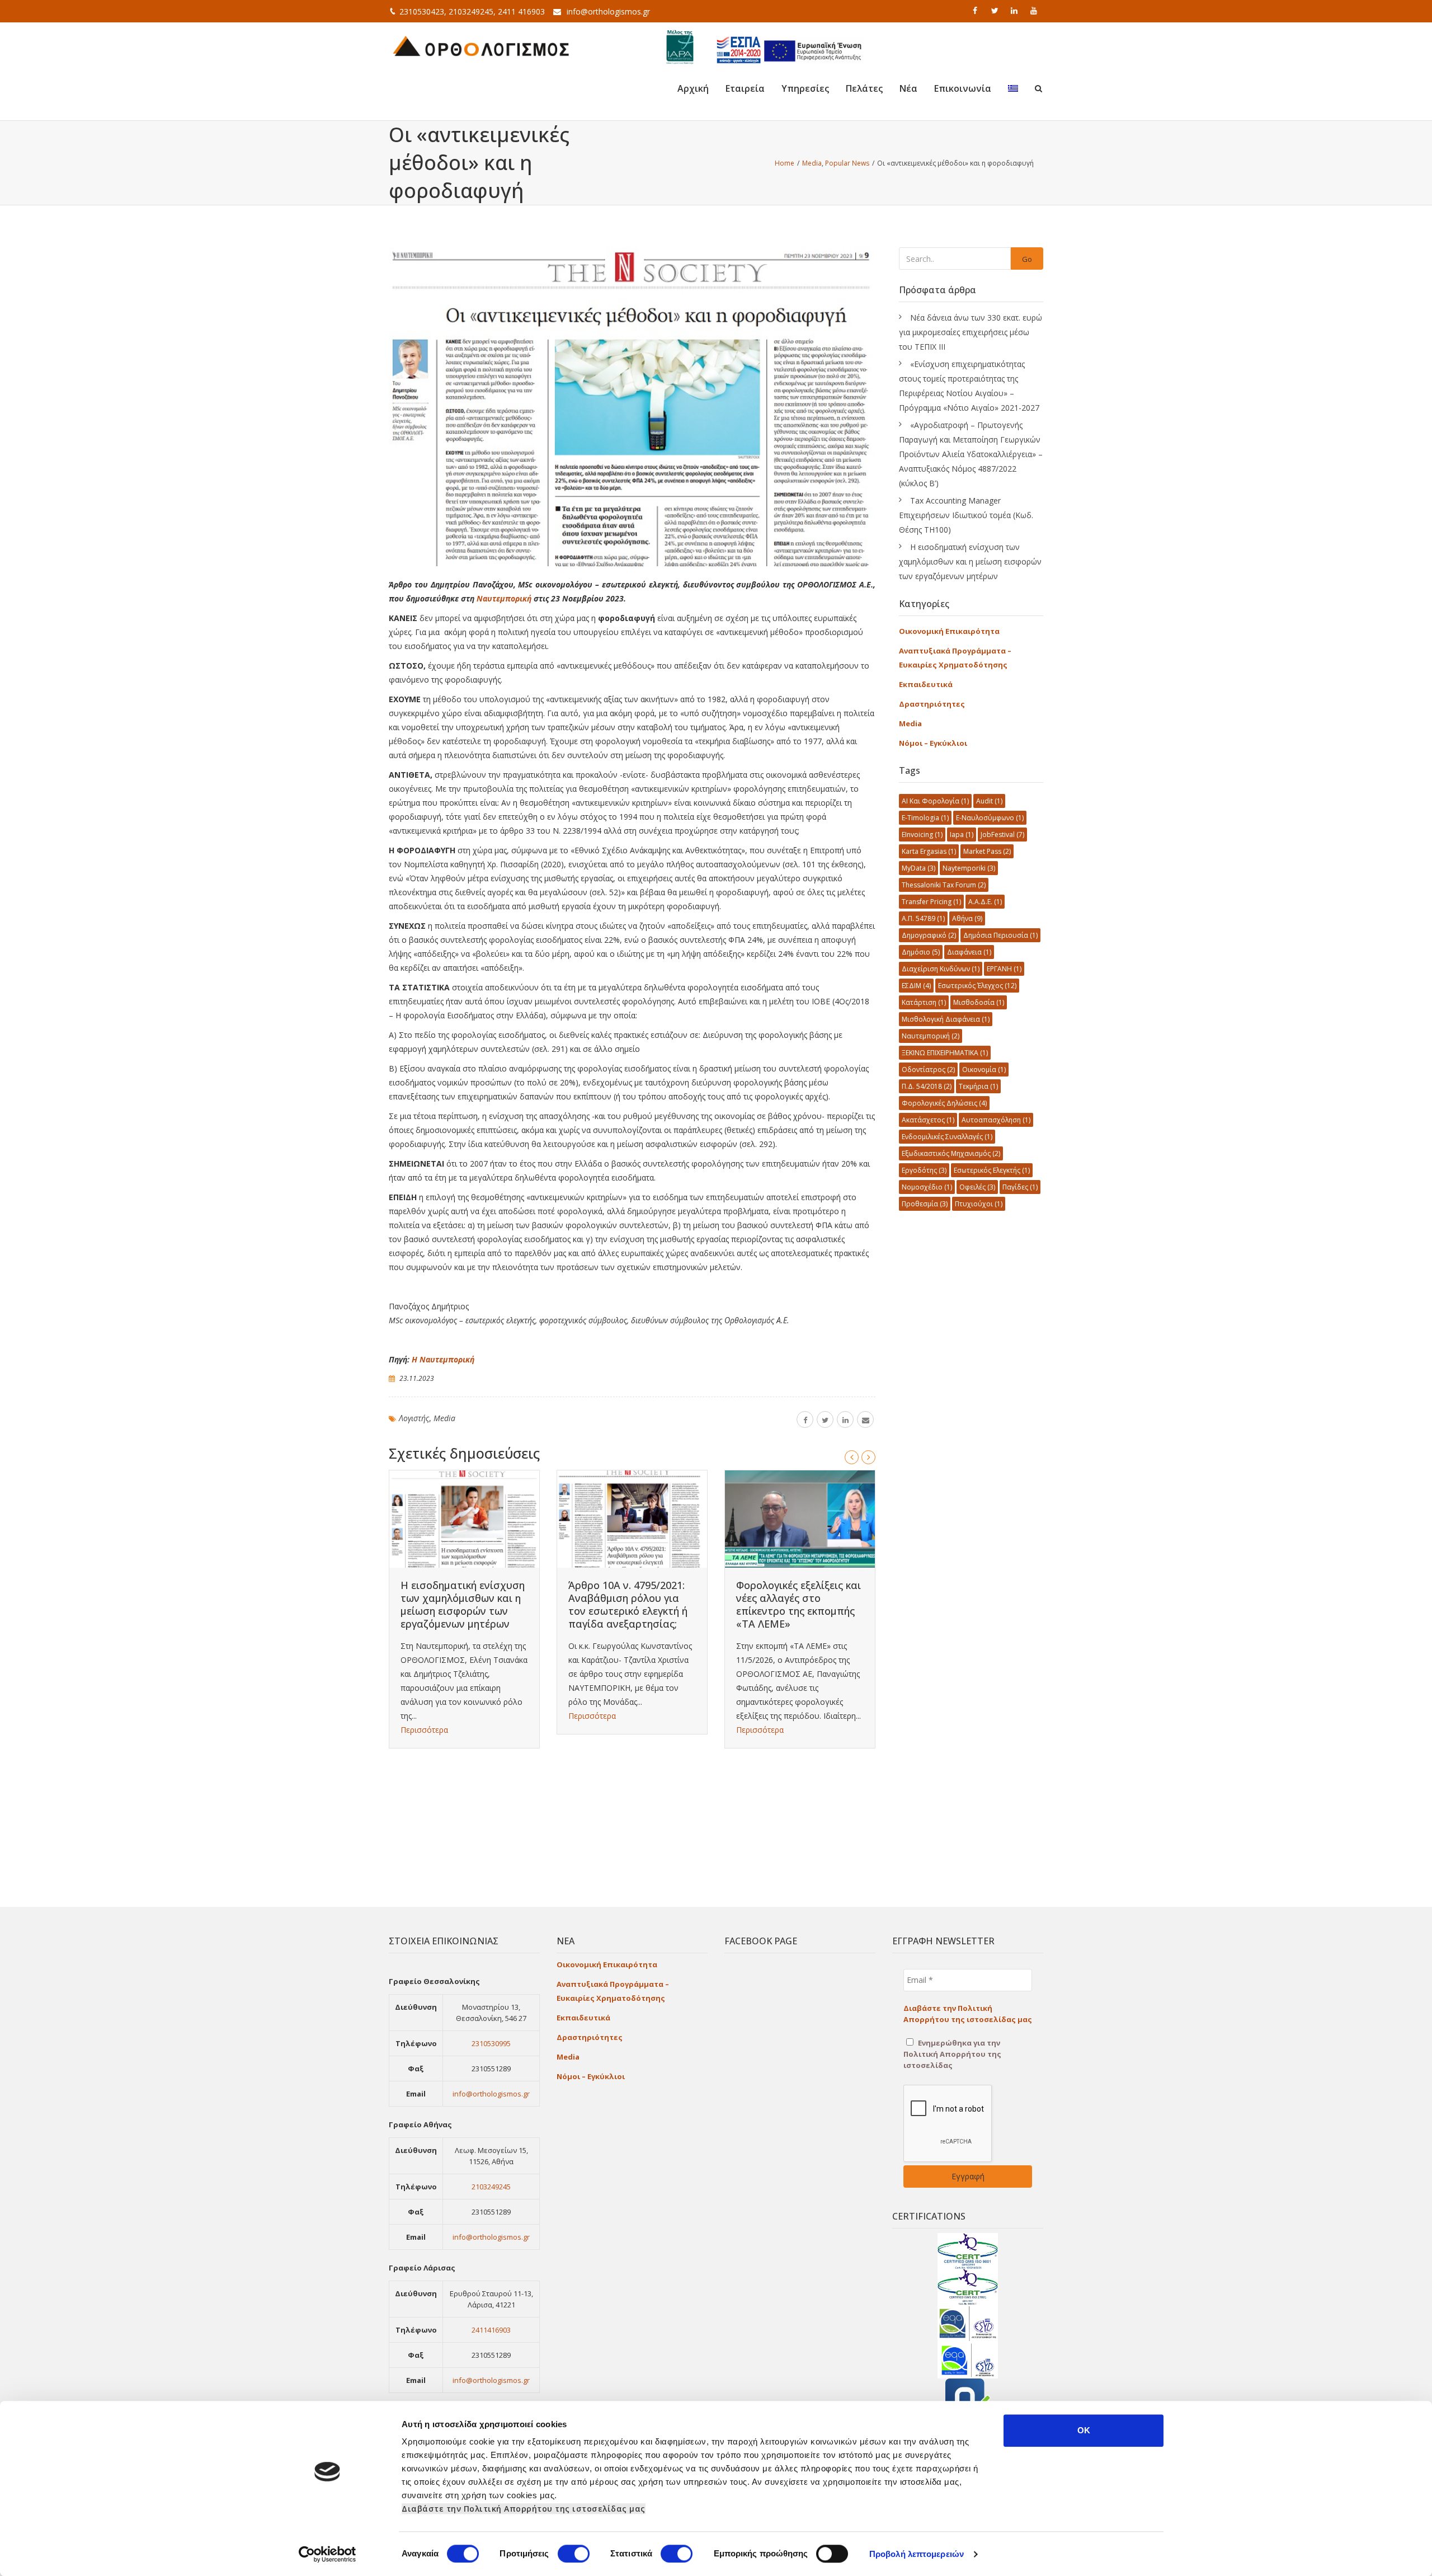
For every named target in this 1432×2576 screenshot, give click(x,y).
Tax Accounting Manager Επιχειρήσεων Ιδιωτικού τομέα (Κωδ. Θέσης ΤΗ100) (966, 515)
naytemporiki (969, 868)
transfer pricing (931, 902)
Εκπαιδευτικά (926, 684)
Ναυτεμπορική (504, 598)
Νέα (908, 88)
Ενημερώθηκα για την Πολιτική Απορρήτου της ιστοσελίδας (952, 2054)
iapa (962, 835)
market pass (987, 851)
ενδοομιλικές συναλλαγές (947, 1137)
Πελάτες (864, 88)
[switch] (574, 2554)
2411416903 (491, 2330)
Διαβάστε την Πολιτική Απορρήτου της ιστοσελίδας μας (524, 2509)
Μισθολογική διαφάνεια (946, 1019)
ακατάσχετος (928, 1120)
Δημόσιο (921, 952)
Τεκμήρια (978, 1086)
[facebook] (976, 11)
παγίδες (1020, 1187)
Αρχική (693, 88)
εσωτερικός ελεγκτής (992, 1170)
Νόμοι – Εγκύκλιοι (933, 743)
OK (1084, 2430)
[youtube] (1035, 11)
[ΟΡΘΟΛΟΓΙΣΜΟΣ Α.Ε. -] (481, 45)
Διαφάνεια (969, 952)
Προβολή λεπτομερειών (917, 2554)
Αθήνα (967, 918)
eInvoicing (922, 835)
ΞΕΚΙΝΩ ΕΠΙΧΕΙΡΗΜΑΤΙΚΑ (945, 1053)
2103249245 (491, 2187)
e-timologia (925, 818)
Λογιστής (414, 1418)
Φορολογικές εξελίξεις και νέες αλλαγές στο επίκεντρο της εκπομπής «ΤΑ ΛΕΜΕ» (799, 1604)
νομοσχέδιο (927, 1187)
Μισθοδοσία (979, 1002)
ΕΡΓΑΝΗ (1004, 969)
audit (989, 801)
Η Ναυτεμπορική (443, 1359)
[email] (865, 1419)
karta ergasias (929, 851)
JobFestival (1002, 835)
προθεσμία (925, 1204)
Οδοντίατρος (928, 1070)
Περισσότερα (424, 1730)
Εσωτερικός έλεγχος (977, 986)
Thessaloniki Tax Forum (944, 885)
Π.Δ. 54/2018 (927, 1086)
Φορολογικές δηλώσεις (944, 1103)
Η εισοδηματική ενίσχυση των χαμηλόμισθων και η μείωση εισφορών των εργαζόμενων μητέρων (463, 1604)
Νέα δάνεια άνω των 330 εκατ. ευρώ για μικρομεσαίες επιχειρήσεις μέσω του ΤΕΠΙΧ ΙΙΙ (971, 332)
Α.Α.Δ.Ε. (985, 902)
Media (444, 1418)
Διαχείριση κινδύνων (941, 969)
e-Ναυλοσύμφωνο (990, 818)
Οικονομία (984, 1070)
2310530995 (491, 2043)
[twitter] (996, 11)
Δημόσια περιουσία (1000, 935)
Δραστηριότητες (932, 704)
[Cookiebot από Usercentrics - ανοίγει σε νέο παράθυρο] (328, 2554)
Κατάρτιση (924, 1002)
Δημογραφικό (929, 935)
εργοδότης (924, 1170)
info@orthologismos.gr (608, 11)
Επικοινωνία (963, 88)
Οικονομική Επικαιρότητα (949, 631)
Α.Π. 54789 (923, 918)
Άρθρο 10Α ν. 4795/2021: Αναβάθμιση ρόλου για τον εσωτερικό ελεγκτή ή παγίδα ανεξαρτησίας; (628, 1604)
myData (918, 868)
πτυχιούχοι (979, 1204)
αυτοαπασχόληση (996, 1120)
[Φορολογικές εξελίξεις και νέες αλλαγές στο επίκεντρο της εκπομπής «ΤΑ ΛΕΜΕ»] (800, 1519)
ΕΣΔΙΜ (916, 986)
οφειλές (977, 1187)
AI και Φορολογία (935, 801)
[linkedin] (1015, 11)
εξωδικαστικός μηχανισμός (951, 1153)
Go (1027, 259)
